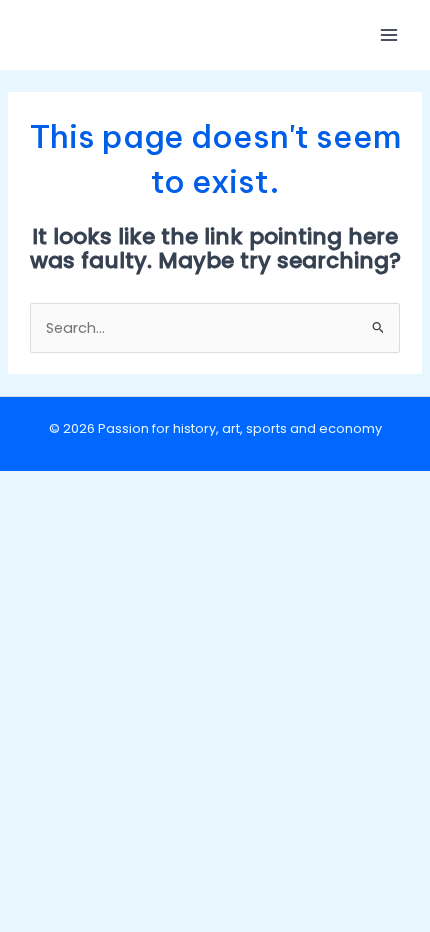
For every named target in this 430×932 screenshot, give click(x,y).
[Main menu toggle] (389, 35)
